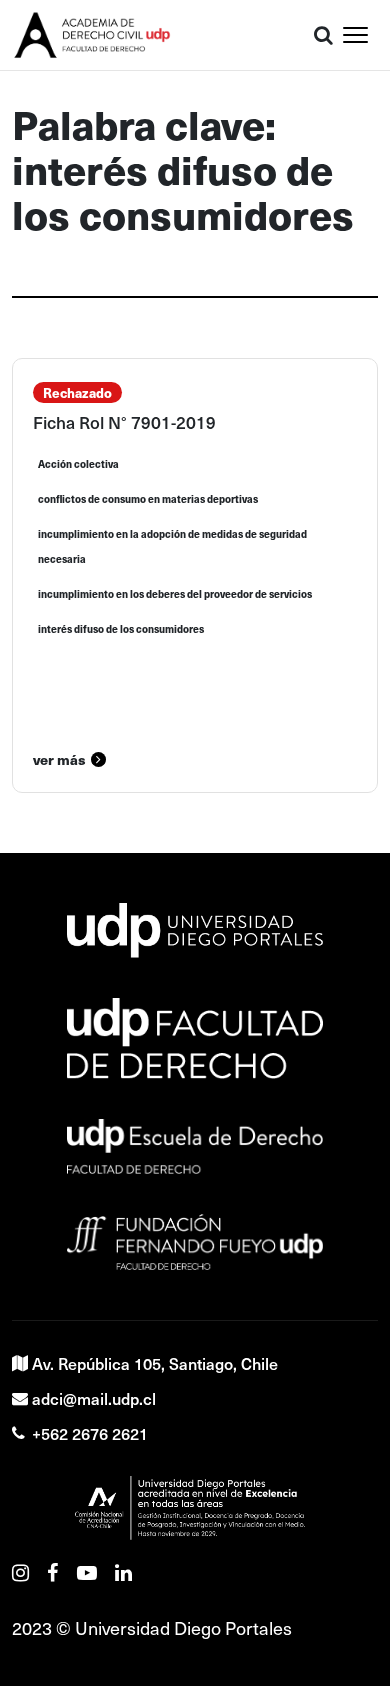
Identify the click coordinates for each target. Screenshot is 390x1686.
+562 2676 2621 (90, 1433)
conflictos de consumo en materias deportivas (148, 499)
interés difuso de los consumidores (121, 629)
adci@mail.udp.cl (94, 1398)
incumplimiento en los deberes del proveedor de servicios (175, 594)
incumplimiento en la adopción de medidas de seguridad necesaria (172, 546)
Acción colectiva (78, 464)
